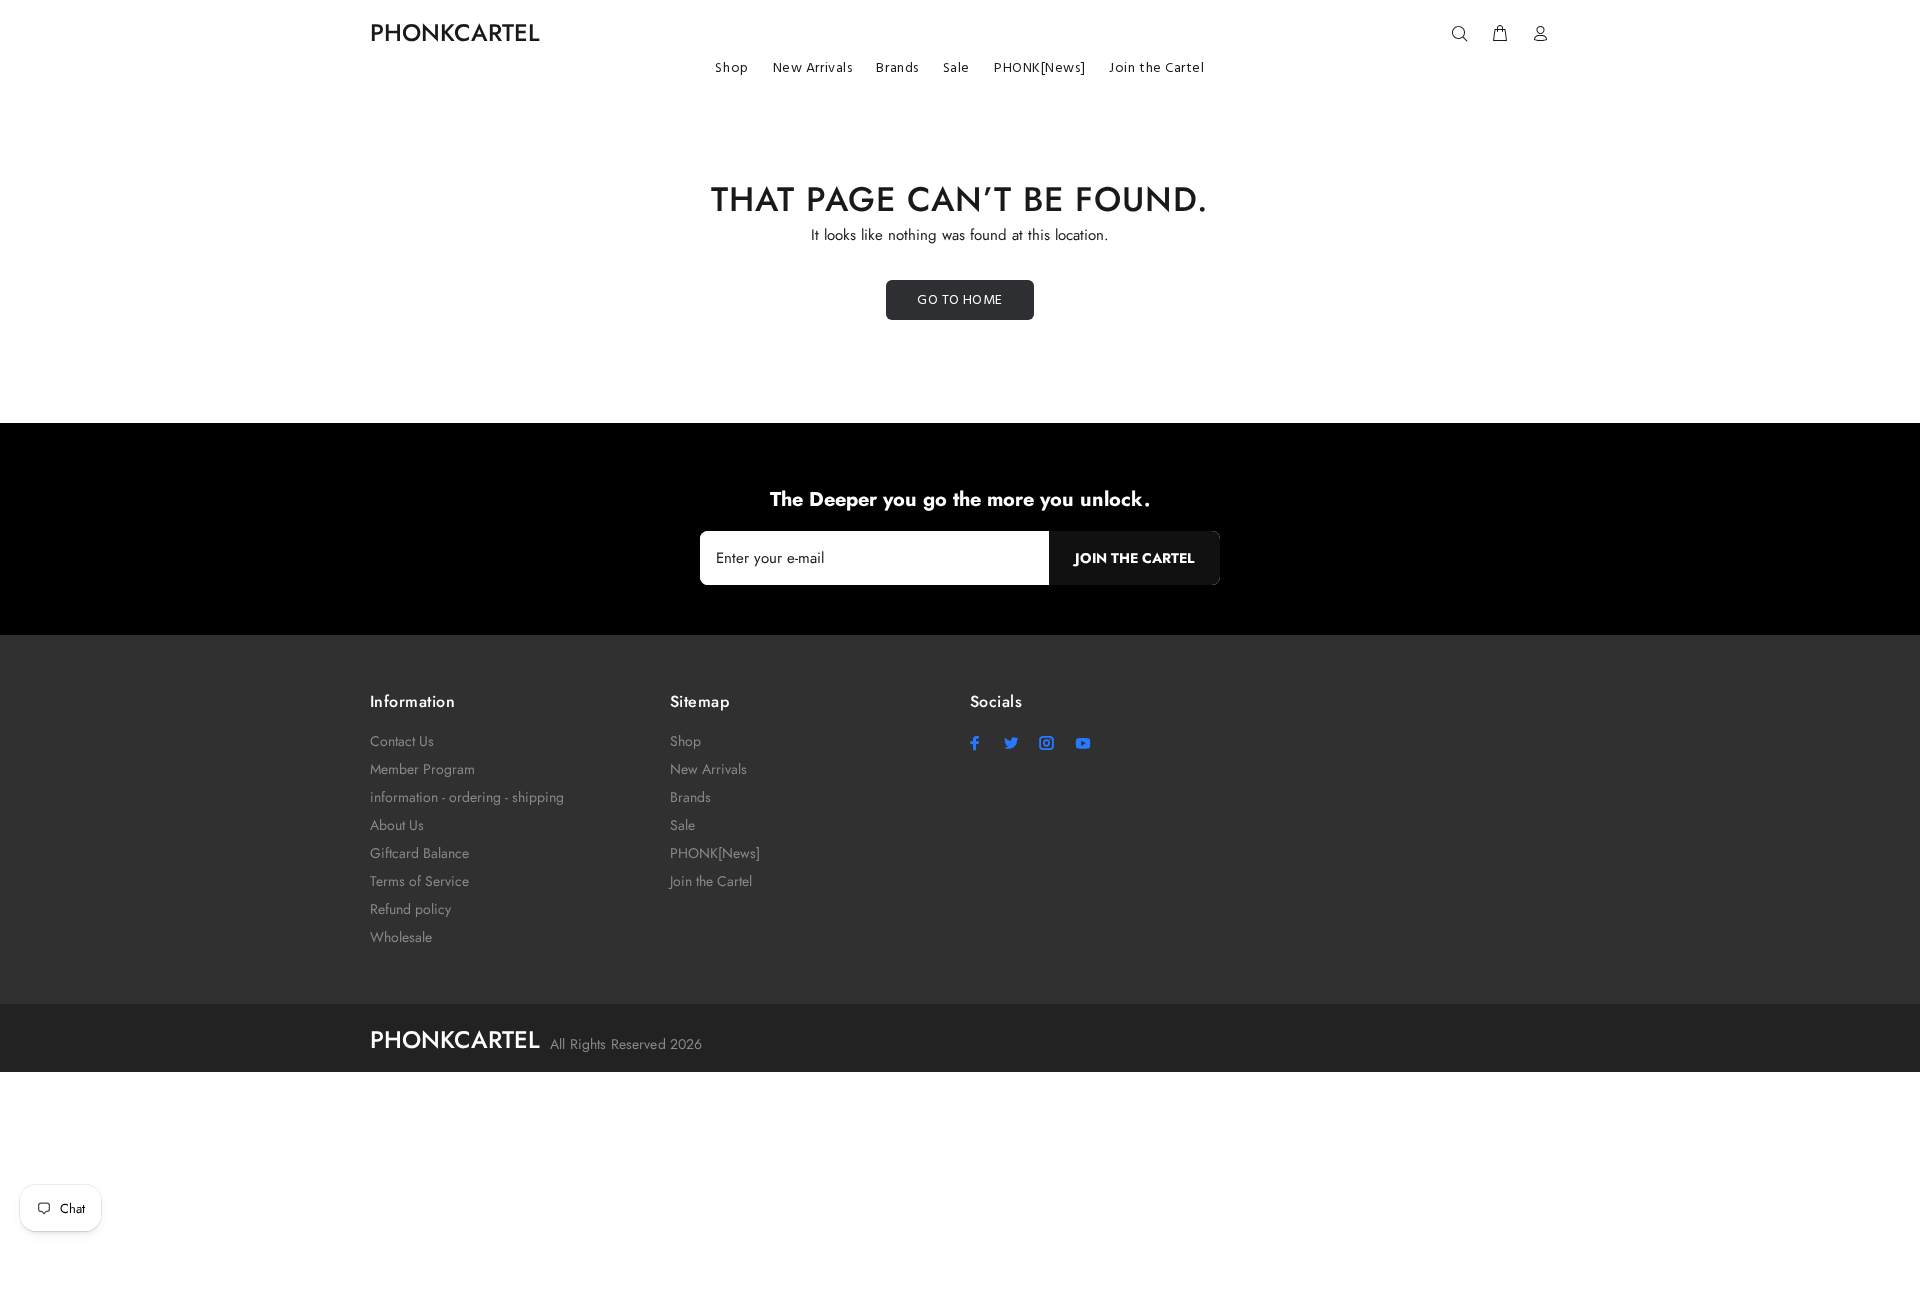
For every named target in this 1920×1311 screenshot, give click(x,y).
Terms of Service (419, 881)
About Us (397, 825)
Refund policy (410, 909)
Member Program (422, 769)
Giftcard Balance (419, 853)
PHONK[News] (715, 853)
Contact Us (402, 741)
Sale (682, 825)
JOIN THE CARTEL (1134, 558)
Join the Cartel (711, 881)
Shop (685, 741)
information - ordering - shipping (467, 797)
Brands (690, 797)
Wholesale (401, 937)
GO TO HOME (959, 300)
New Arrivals (708, 769)
